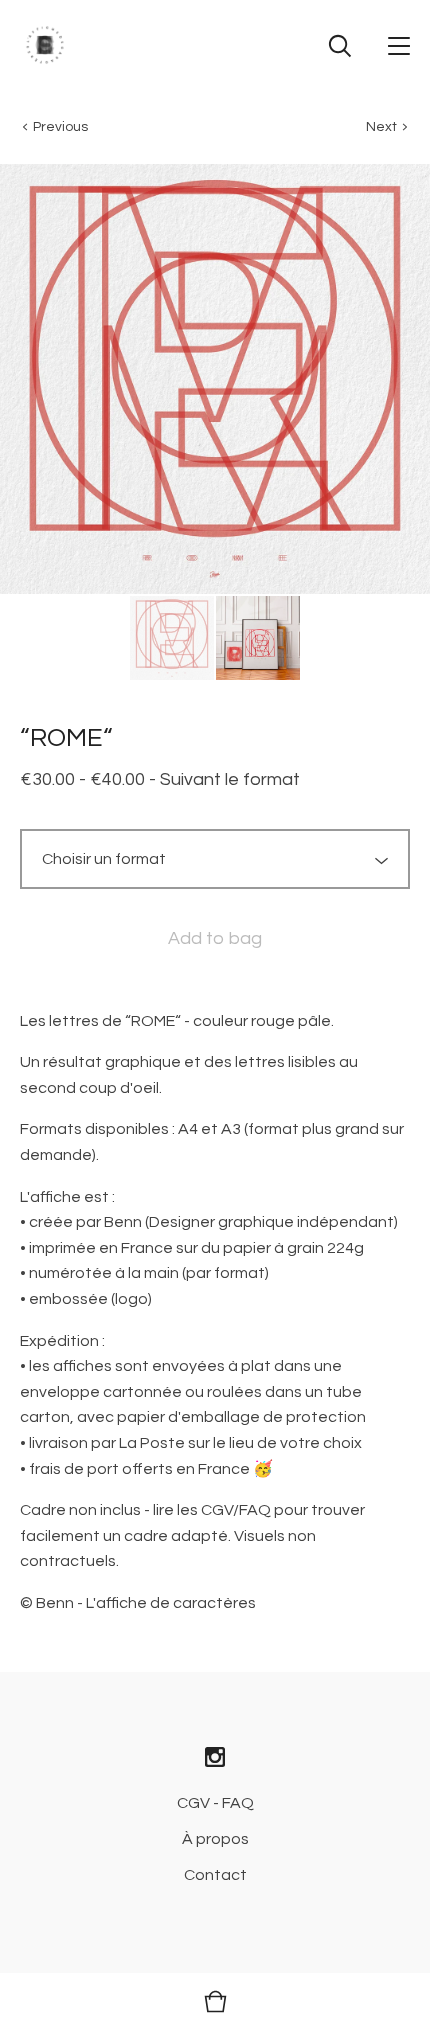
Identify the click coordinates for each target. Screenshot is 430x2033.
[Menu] (399, 45)
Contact (215, 1875)
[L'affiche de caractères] (45, 45)
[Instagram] (215, 1758)
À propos (215, 1839)
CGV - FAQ (215, 1803)
